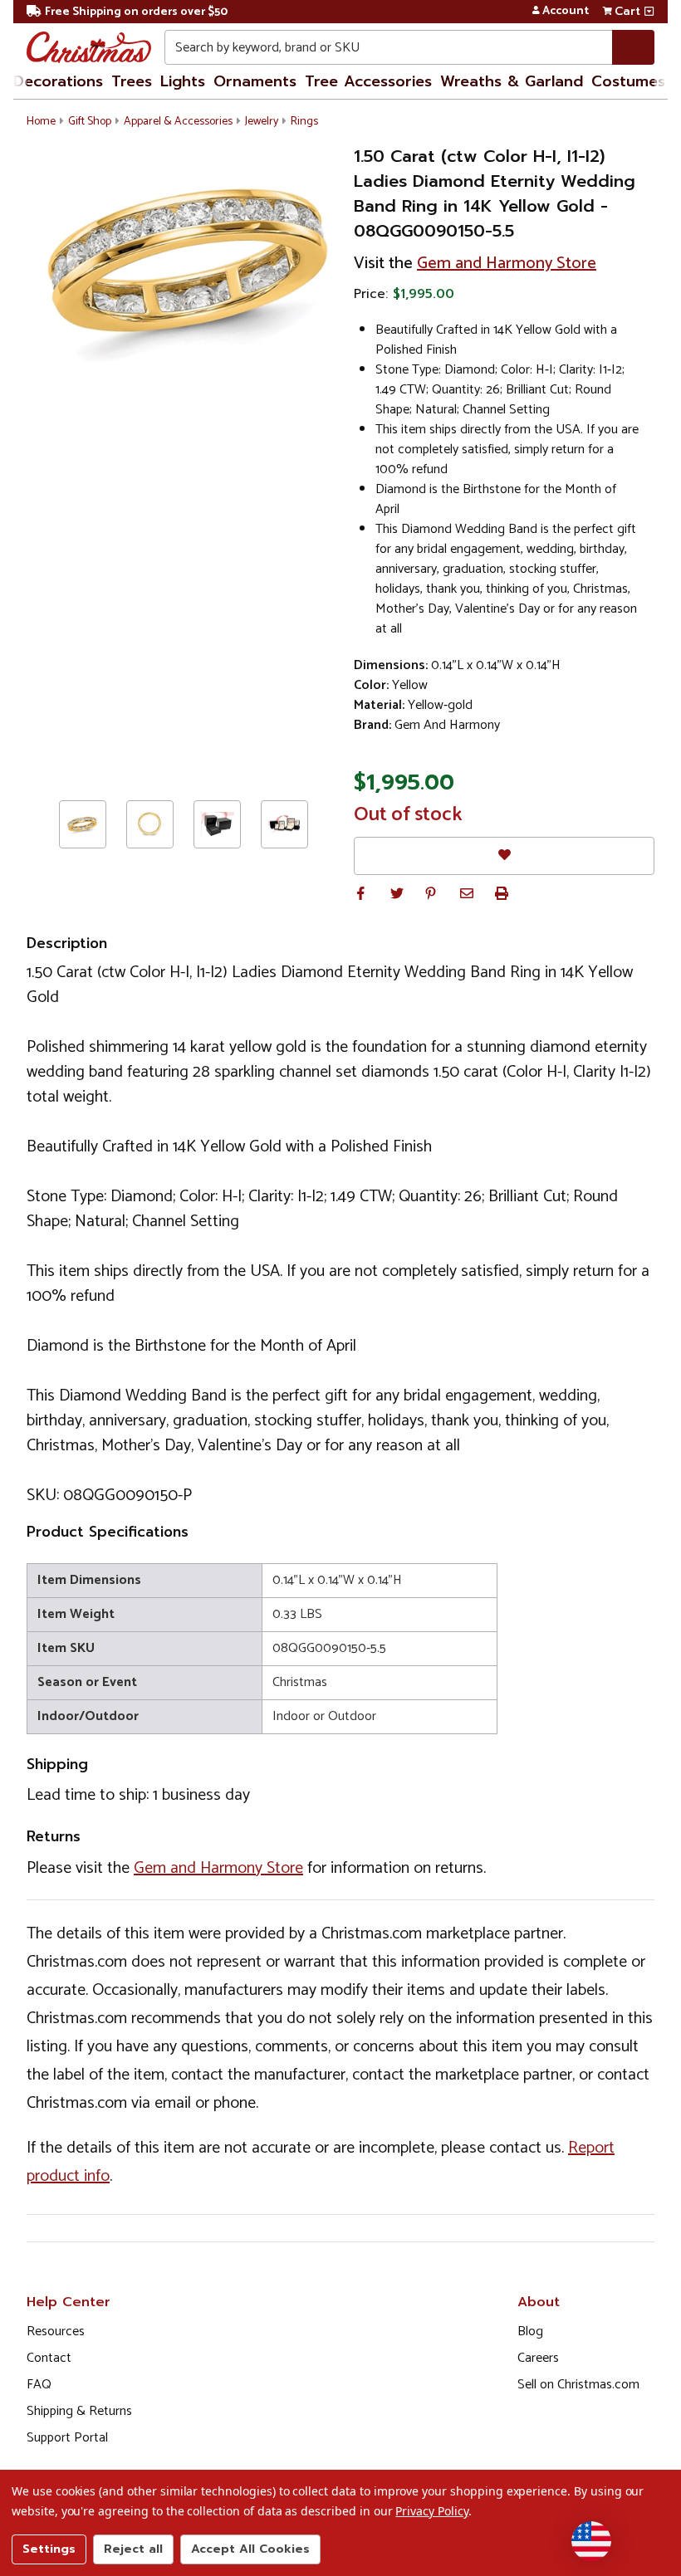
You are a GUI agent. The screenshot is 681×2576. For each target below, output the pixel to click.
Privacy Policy (431, 2511)
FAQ (39, 2385)
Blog (530, 2332)
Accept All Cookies (250, 2549)
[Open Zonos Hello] (591, 2541)
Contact (49, 2358)
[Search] (633, 47)
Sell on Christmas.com (578, 2385)
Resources (56, 2332)
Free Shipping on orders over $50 (136, 12)
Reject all (133, 2549)
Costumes (628, 81)
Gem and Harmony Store (507, 264)
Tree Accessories (368, 81)
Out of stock (408, 815)
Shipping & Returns (79, 2411)
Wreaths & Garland (512, 81)
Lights (183, 81)
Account (566, 12)
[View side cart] (649, 12)
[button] (360, 893)
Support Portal (67, 2438)
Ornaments (255, 81)
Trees (132, 81)
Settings (49, 2549)
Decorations (58, 81)
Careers (538, 2358)
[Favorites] (504, 855)
